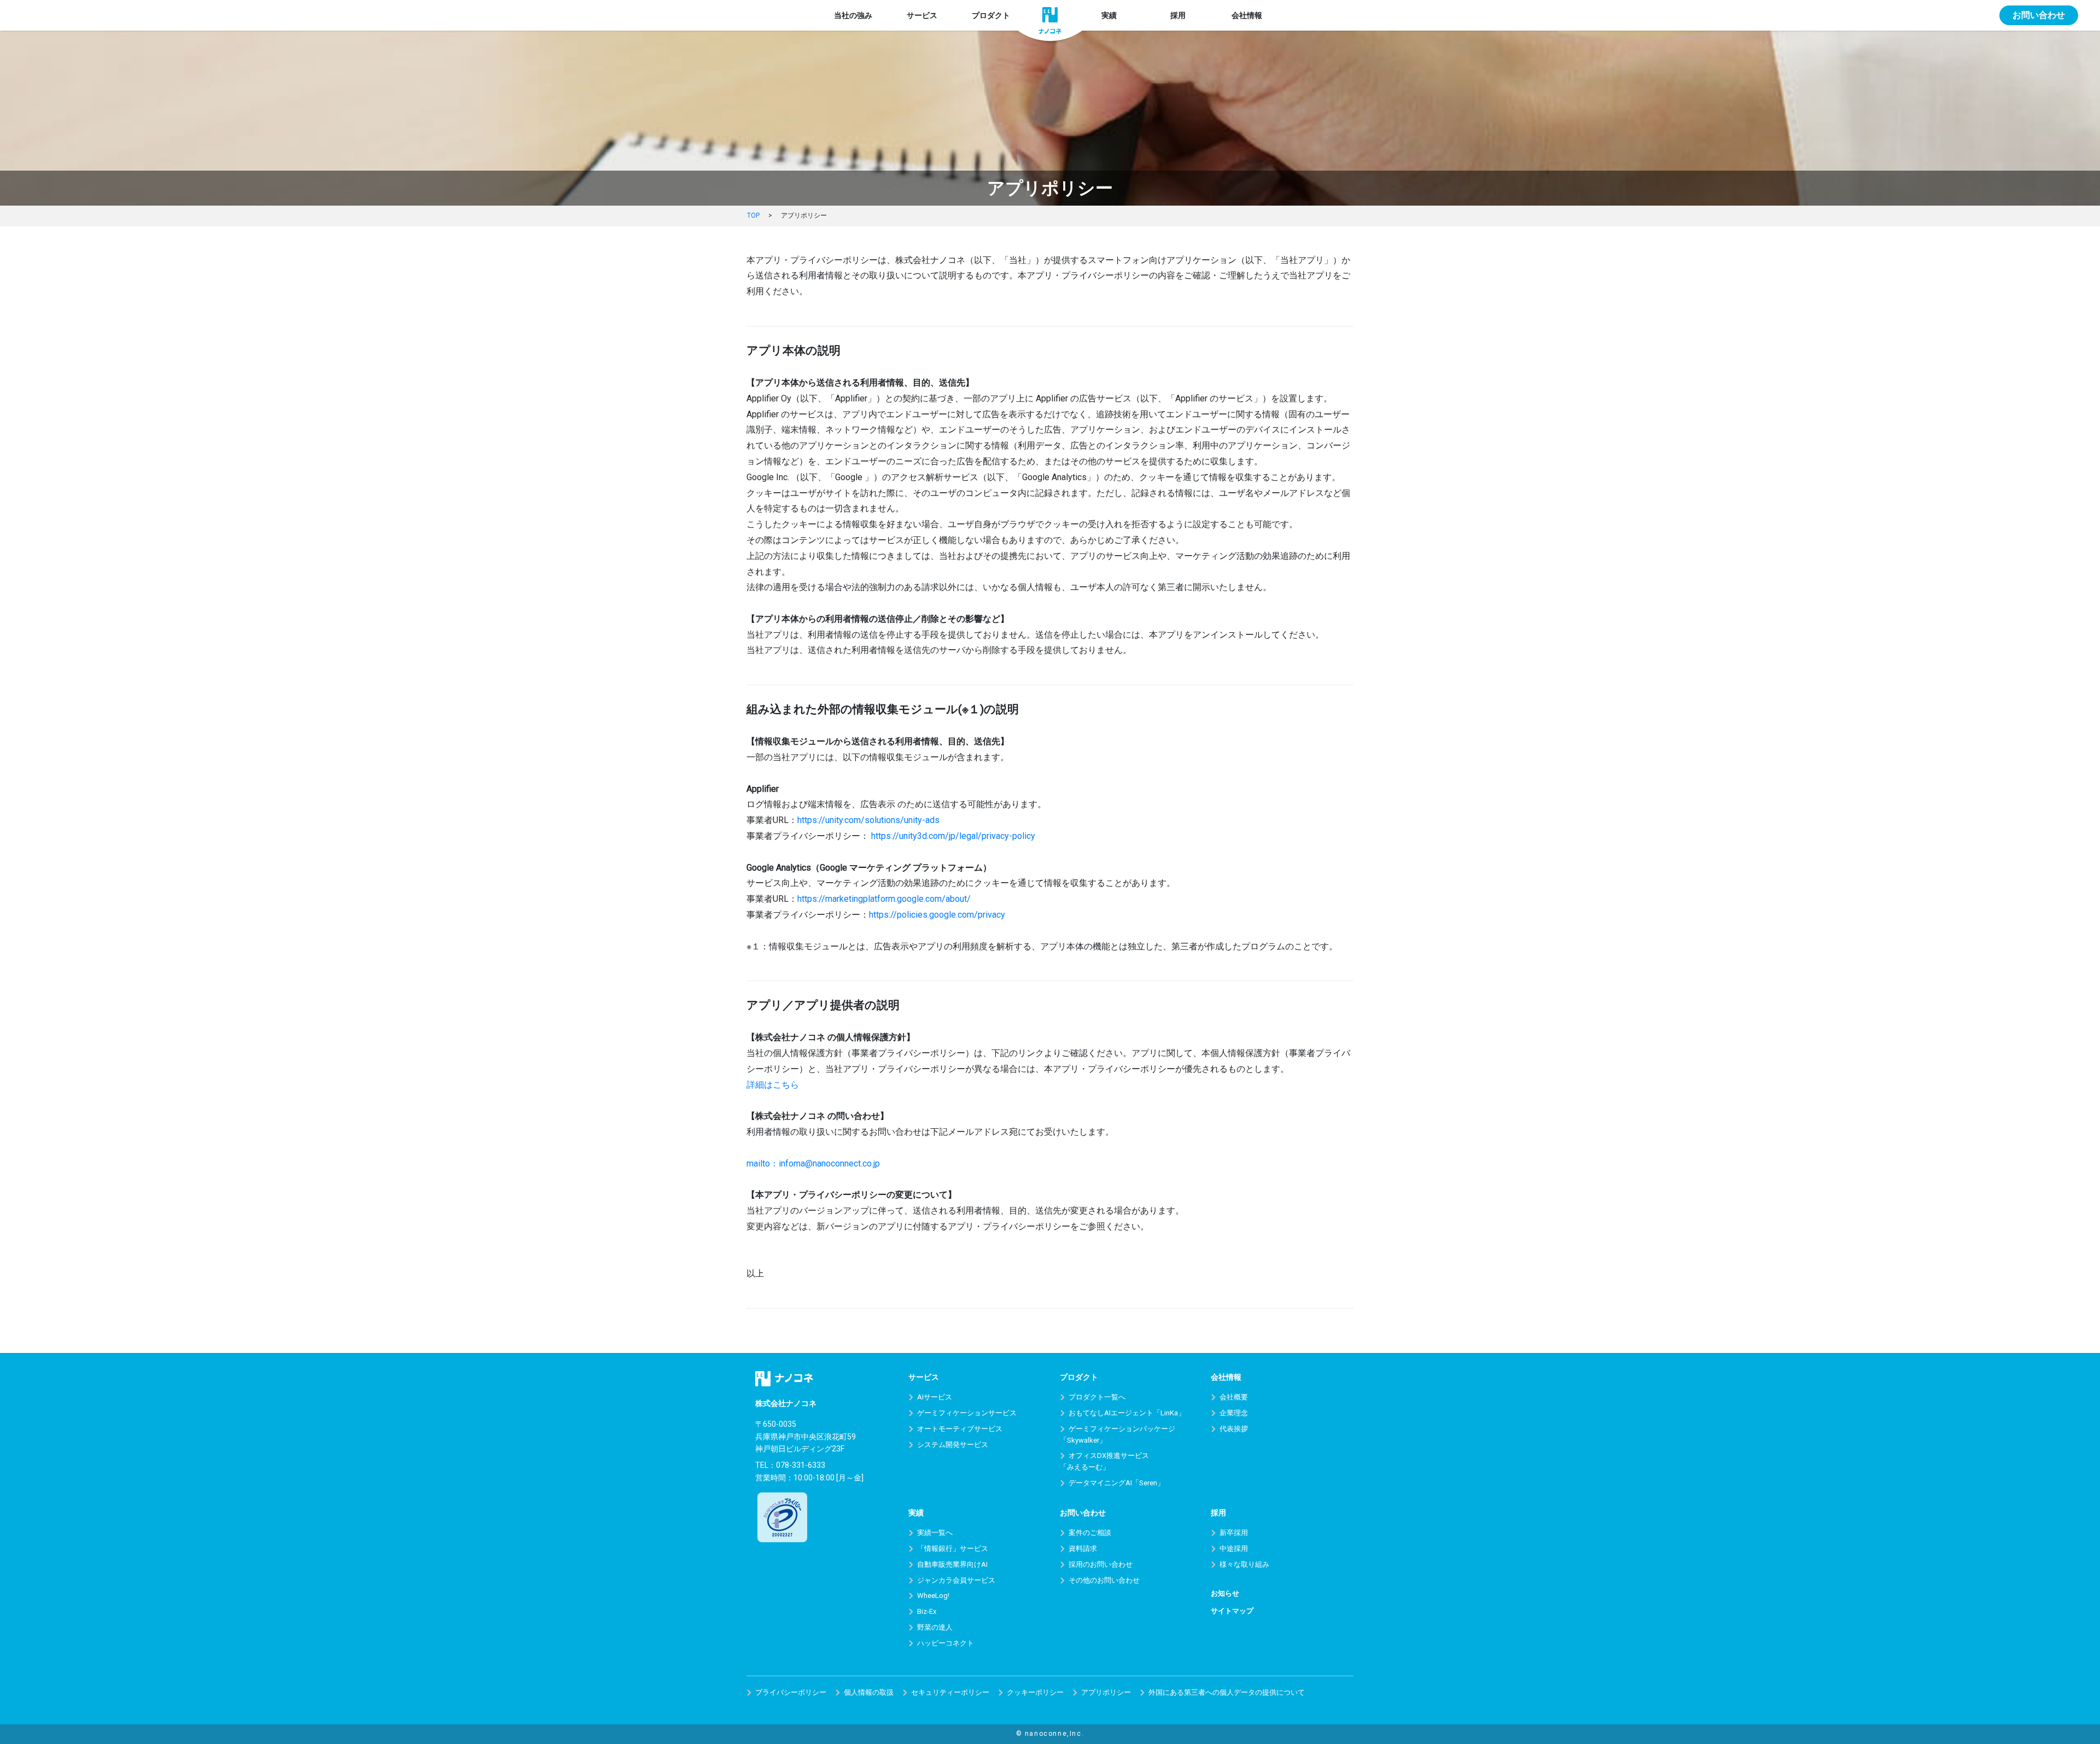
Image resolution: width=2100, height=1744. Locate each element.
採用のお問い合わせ (1101, 1564)
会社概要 (1234, 1397)
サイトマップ (1232, 1611)
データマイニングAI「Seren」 (1116, 1483)
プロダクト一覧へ (1097, 1397)
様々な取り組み (1244, 1564)
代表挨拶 (1234, 1429)
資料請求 (1083, 1548)
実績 (1109, 15)
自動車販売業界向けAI (952, 1564)
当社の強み (853, 15)
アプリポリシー (1106, 1692)
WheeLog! (933, 1596)
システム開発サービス (953, 1445)
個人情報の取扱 (869, 1692)
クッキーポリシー (1035, 1692)
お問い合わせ (2039, 15)
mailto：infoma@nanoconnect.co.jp (813, 1163)
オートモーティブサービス (960, 1429)
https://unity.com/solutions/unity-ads (868, 820)
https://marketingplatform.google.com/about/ (884, 899)
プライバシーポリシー (791, 1692)
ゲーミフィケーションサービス (967, 1413)
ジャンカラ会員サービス (956, 1580)
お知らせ (1225, 1593)
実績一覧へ (935, 1533)
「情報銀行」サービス (953, 1548)
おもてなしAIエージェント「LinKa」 (1127, 1413)
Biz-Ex (927, 1611)
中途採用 (1234, 1548)
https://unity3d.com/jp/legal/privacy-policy (953, 836)
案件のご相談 (1090, 1533)
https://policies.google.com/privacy (937, 915)
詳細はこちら (773, 1085)
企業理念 (1234, 1413)
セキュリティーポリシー (950, 1692)
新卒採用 (1234, 1533)
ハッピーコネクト (946, 1643)
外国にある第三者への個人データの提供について (1227, 1692)
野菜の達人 (935, 1627)
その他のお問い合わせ (1104, 1580)
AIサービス (935, 1397)
